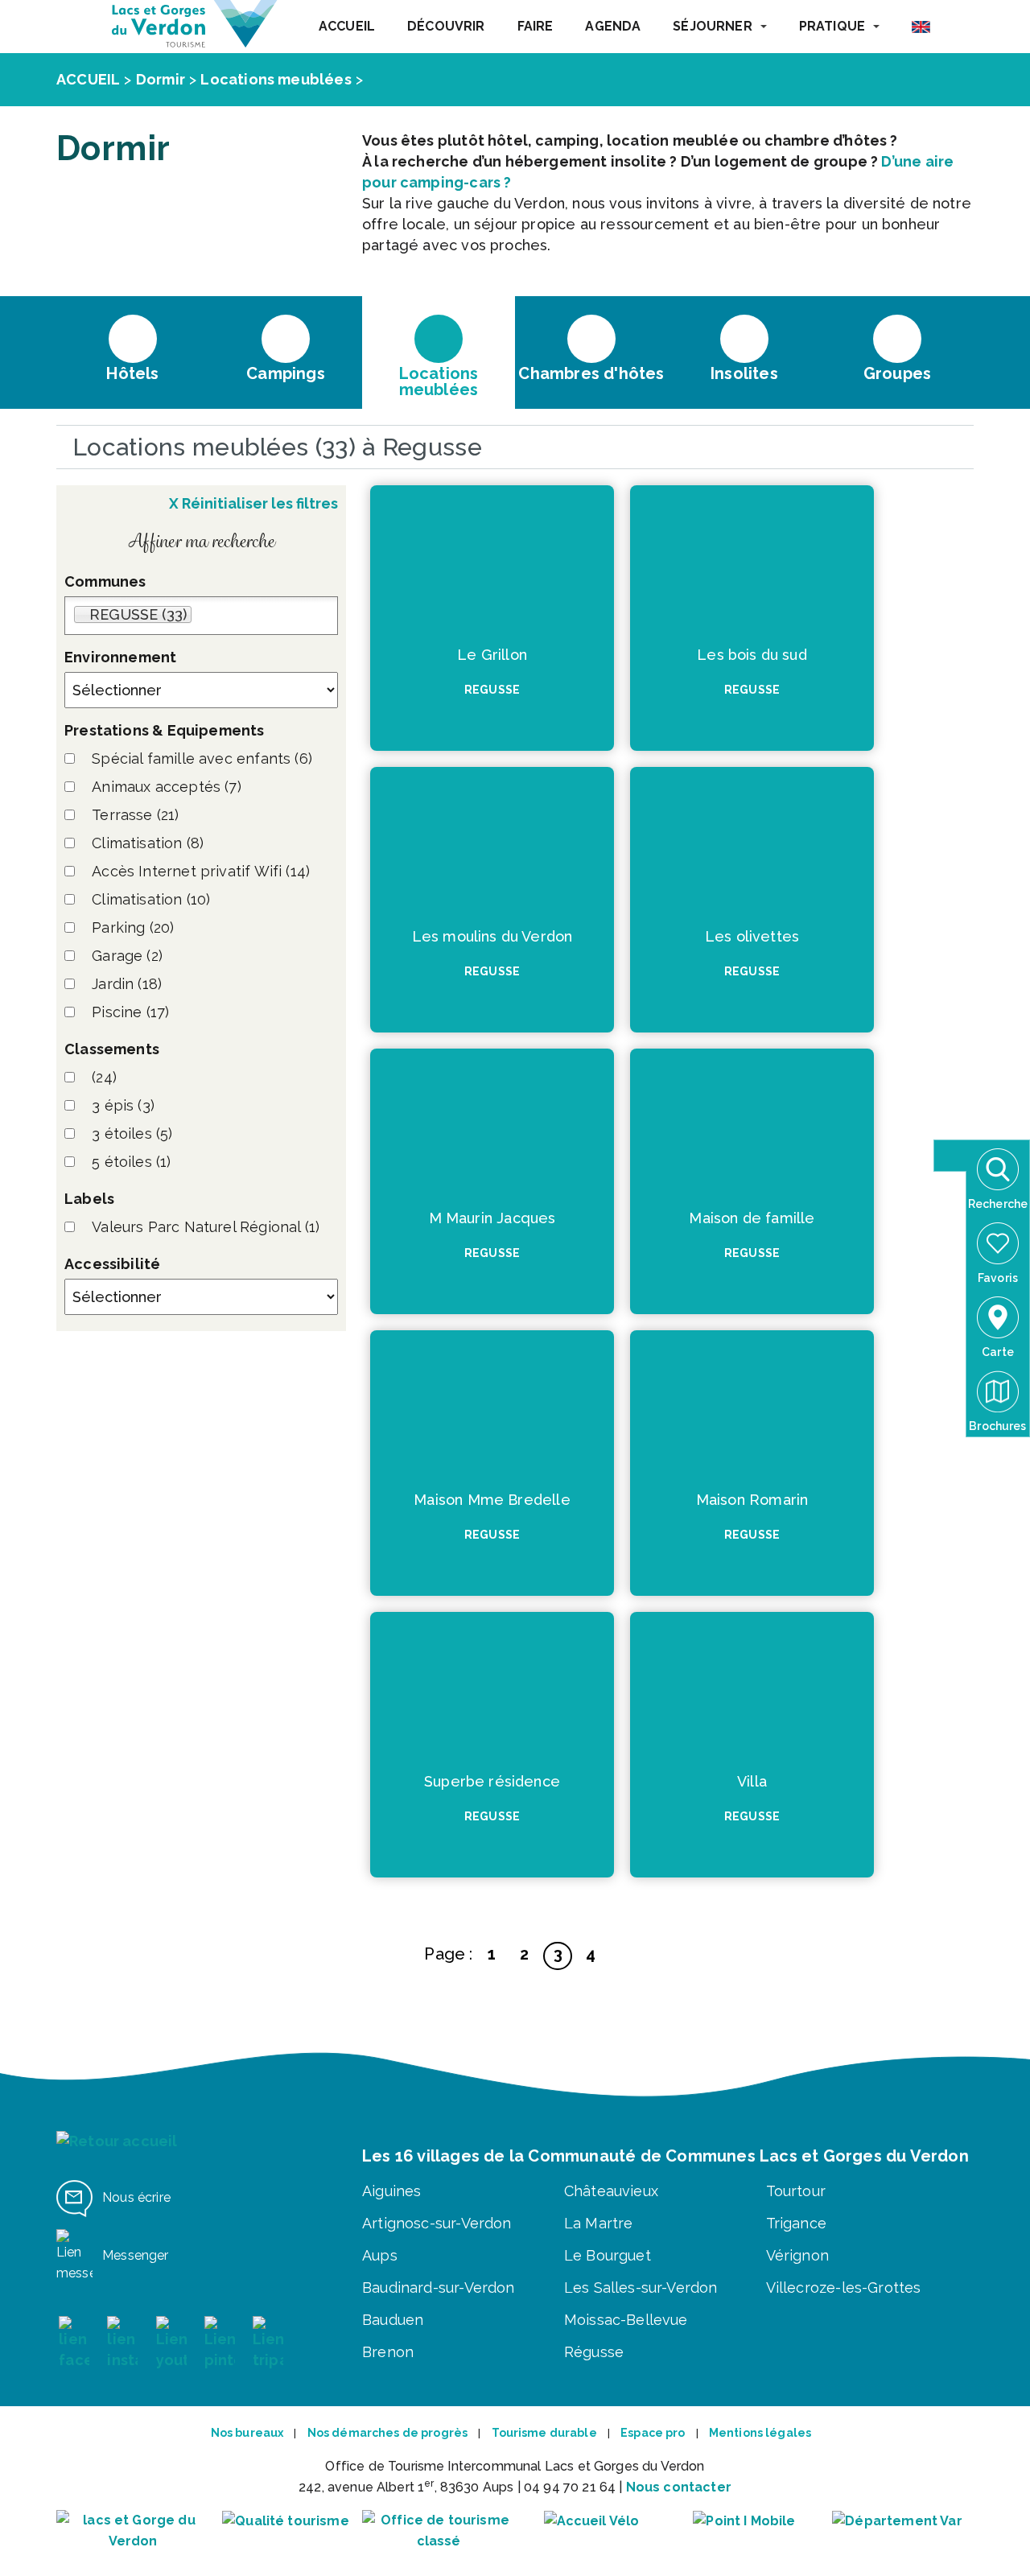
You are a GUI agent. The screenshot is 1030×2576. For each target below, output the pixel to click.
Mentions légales (760, 2433)
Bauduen (393, 2320)
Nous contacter (679, 2487)
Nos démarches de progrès (387, 2433)
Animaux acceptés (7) (167, 787)
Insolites (744, 373)
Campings (286, 373)
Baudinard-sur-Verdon (439, 2287)
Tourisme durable (544, 2433)
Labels (89, 1199)
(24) (104, 1077)
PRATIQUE (832, 26)
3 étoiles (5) (132, 1133)
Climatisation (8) (148, 843)
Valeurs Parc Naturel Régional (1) (206, 1227)
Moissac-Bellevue (626, 2320)
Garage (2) (127, 956)
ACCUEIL (347, 26)
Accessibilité (112, 1264)
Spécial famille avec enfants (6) (202, 758)
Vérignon (797, 2255)
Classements (112, 1049)
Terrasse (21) (135, 815)
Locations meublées (276, 79)
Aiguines (391, 2191)
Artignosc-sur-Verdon (437, 2223)
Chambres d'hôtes (591, 373)
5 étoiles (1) (131, 1162)
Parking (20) (133, 927)
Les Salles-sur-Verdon (641, 2287)
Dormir (161, 79)
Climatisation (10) (151, 899)
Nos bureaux (247, 2433)
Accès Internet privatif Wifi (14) (201, 871)
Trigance (796, 2223)
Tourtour (796, 2191)
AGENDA (613, 26)
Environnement (120, 657)
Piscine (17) (130, 1012)
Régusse (594, 2352)
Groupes (897, 373)
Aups (380, 2255)
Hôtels (132, 373)
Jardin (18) (127, 984)
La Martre (599, 2223)
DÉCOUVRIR (446, 26)
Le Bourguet (608, 2255)
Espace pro (653, 2433)
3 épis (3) (123, 1105)
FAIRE (536, 26)
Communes (105, 581)
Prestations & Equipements (165, 730)
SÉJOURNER (712, 26)
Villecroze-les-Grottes (844, 2287)
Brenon (388, 2352)
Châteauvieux (611, 2191)
